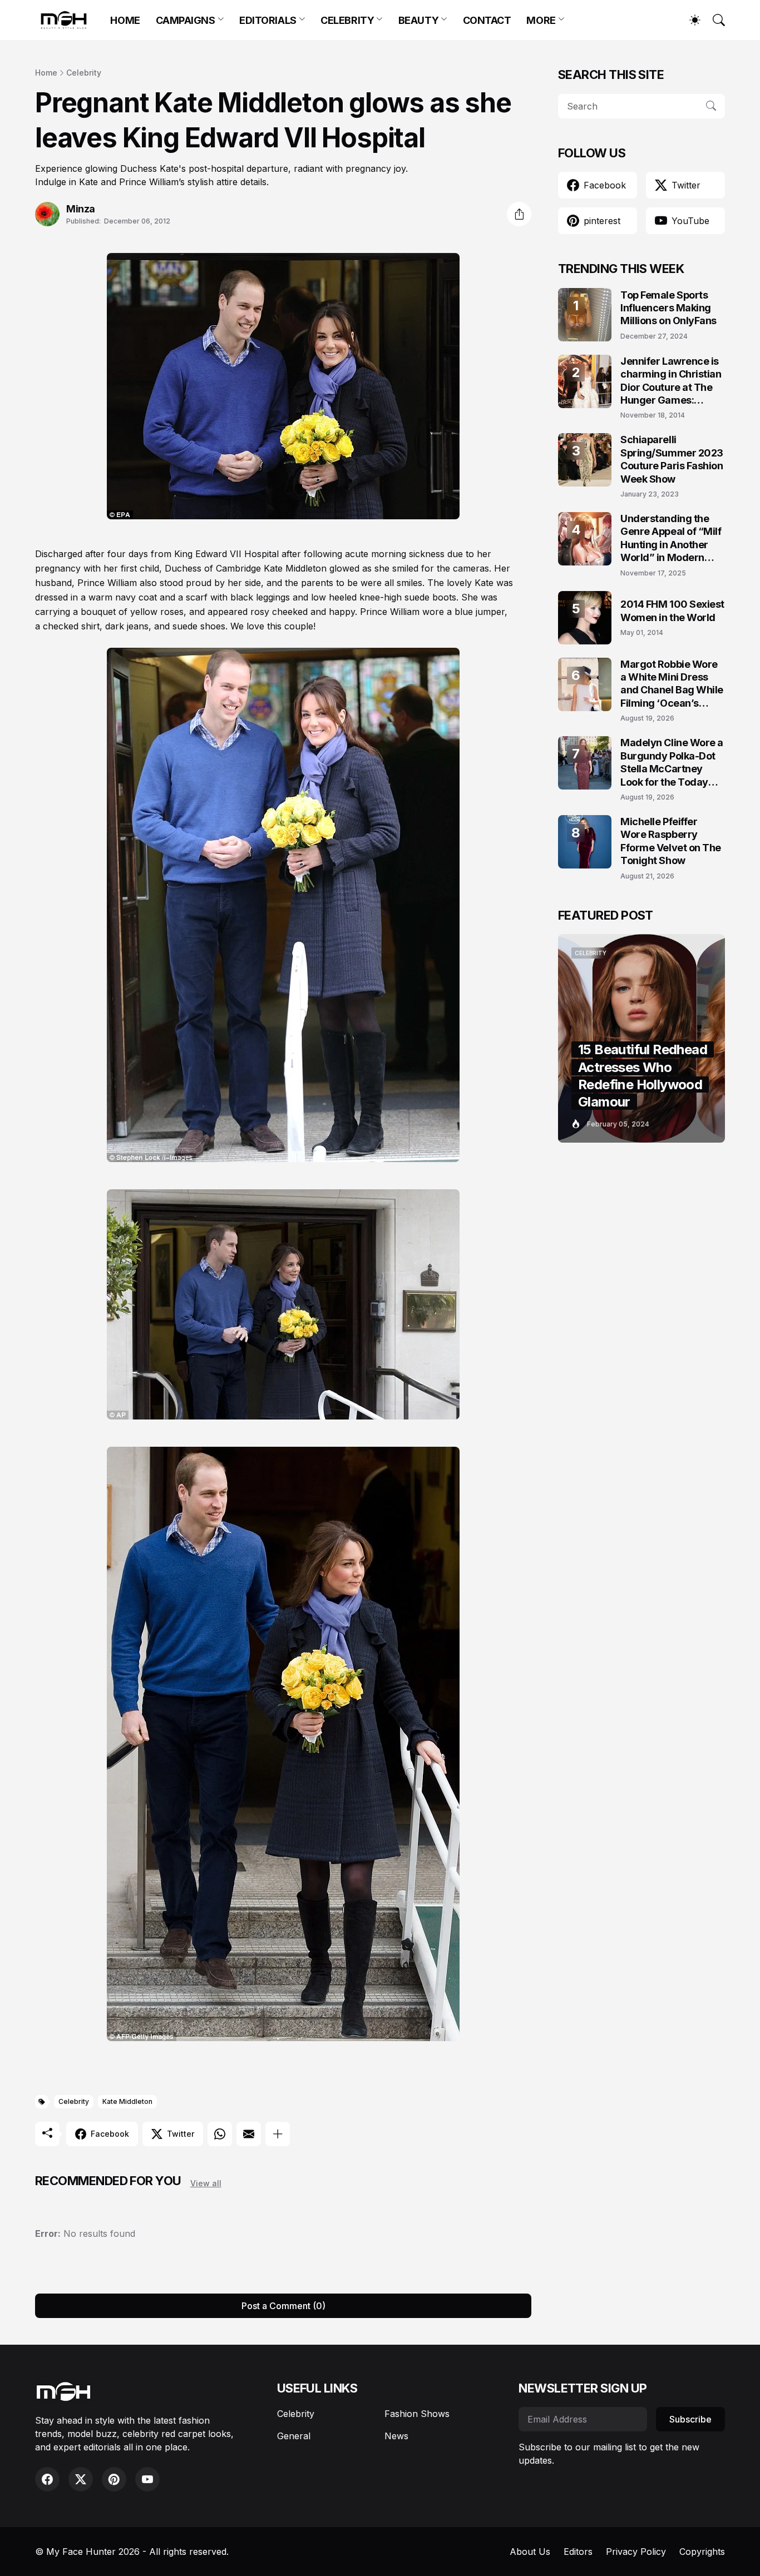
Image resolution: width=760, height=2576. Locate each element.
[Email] (249, 2134)
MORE (541, 20)
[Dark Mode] (689, 20)
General (294, 2436)
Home (46, 73)
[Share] (519, 214)
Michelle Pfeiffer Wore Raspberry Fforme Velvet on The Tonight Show (671, 841)
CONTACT (487, 20)
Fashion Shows (417, 2414)
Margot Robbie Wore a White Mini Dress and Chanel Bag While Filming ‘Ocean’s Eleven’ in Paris (672, 684)
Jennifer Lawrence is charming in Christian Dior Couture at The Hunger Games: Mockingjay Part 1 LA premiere (671, 381)
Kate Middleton (127, 2101)
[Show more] (278, 2134)
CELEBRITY (347, 20)
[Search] (714, 20)
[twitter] (81, 2479)
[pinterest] (114, 2479)
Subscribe (690, 2419)
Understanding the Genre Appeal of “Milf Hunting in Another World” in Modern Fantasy (671, 538)
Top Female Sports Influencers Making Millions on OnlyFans (668, 308)
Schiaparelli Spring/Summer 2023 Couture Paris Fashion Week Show (672, 459)
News (396, 2436)
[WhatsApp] (220, 2134)
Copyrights (702, 2552)
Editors (578, 2552)
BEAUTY (418, 20)
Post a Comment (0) (283, 2306)
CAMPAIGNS (186, 20)
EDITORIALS (268, 20)
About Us (530, 2552)
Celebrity (84, 73)
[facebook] (47, 2479)
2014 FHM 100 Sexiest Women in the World (672, 611)
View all (206, 2183)
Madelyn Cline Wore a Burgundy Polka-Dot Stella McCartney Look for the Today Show (672, 763)
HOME (125, 20)
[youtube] (147, 2479)
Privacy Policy (636, 2552)
